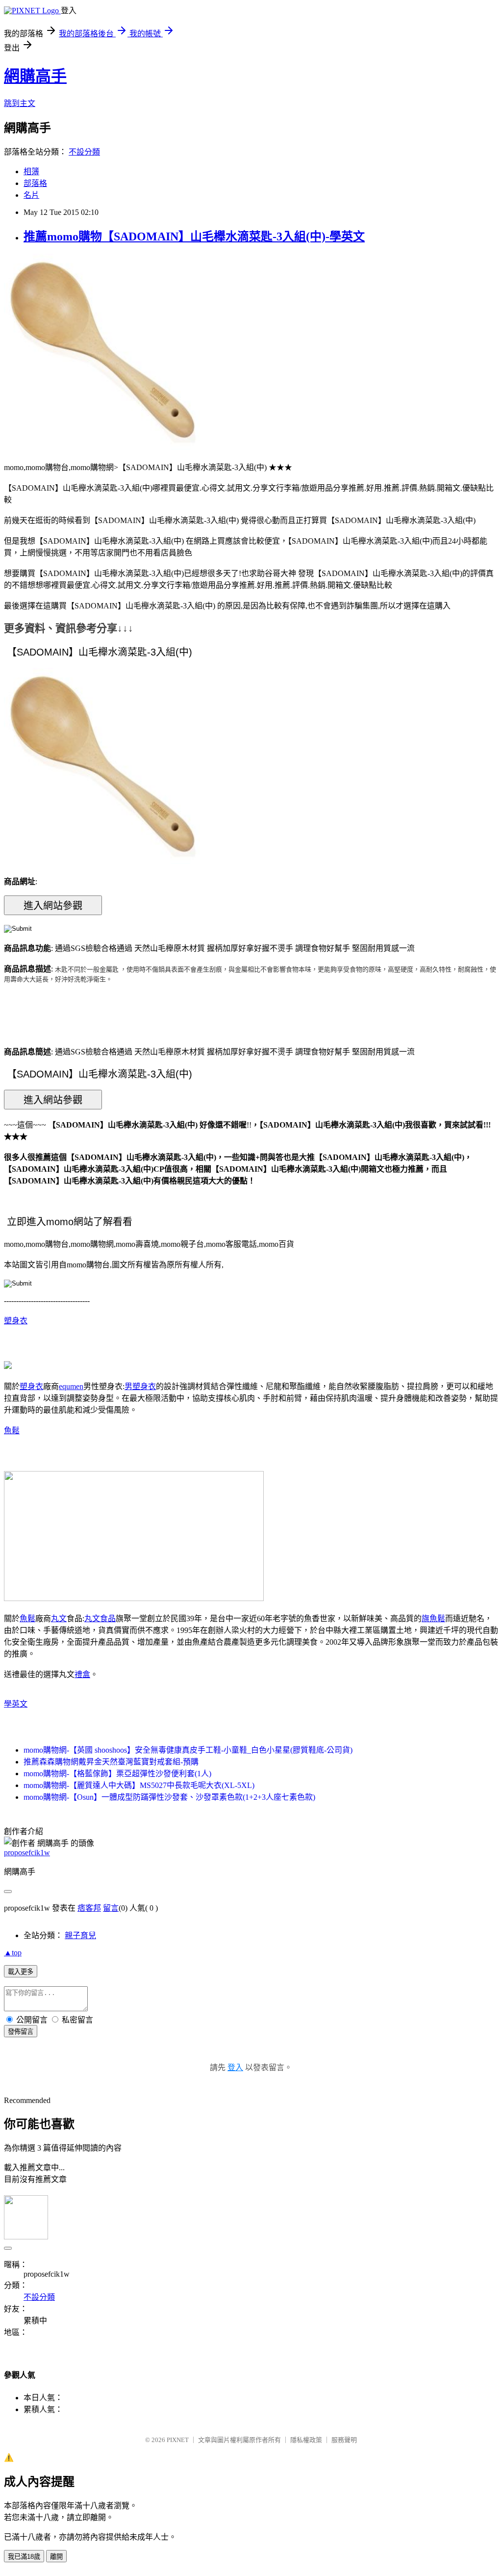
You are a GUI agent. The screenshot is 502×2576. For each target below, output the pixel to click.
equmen (71, 1386)
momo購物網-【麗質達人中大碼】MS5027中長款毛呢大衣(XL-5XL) (139, 1785)
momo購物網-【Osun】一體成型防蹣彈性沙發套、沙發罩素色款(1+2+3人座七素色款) (169, 1797)
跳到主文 (20, 103)
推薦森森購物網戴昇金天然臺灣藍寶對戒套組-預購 (111, 1762)
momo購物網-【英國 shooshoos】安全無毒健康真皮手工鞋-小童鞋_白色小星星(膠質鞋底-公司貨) (188, 1750)
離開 (56, 2557)
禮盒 (82, 1674)
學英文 (16, 1704)
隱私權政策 (306, 2440)
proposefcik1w (27, 1853)
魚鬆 (12, 1431)
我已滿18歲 (24, 2557)
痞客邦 (89, 1908)
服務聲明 (344, 2440)
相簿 (31, 171)
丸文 (59, 1618)
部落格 (35, 183)
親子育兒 (80, 1935)
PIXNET (178, 2440)
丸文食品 (100, 1618)
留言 (111, 1908)
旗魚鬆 (433, 1618)
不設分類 (84, 152)
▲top (13, 1953)
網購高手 (35, 76)
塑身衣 (16, 1321)
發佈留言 (21, 2032)
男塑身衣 (140, 1386)
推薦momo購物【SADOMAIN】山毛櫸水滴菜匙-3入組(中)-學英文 (194, 237)
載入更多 (21, 1972)
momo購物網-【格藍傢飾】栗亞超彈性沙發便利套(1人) (117, 1774)
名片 (31, 195)
